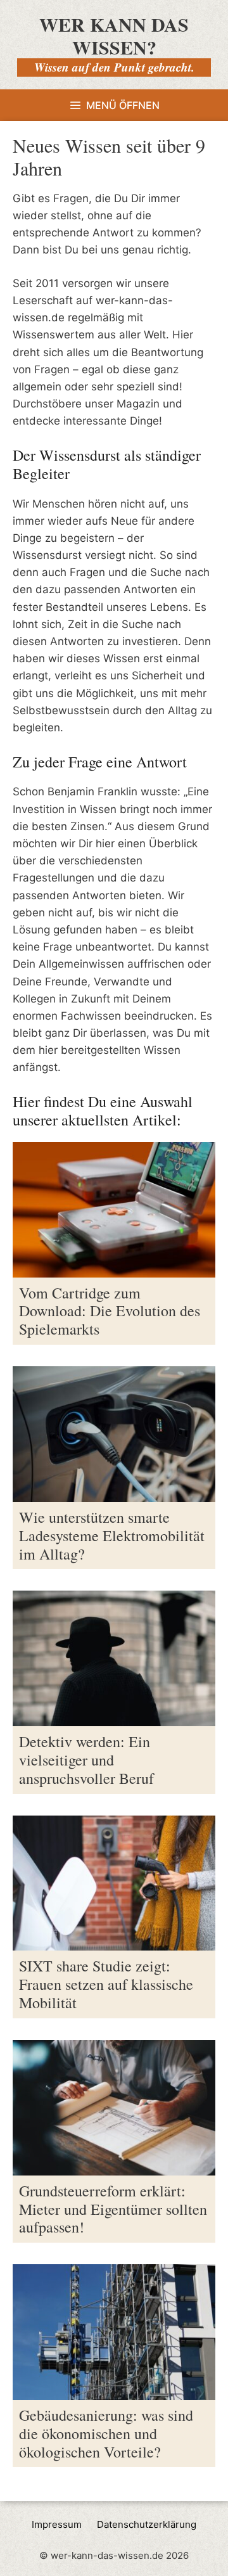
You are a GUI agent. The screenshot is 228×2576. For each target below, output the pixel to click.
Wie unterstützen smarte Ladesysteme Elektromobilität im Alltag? (112, 1535)
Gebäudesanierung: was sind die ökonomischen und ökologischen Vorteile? (106, 2433)
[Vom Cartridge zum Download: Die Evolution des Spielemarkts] (114, 1268)
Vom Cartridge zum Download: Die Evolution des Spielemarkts (110, 1311)
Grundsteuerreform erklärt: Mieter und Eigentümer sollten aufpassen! (113, 2209)
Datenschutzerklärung (147, 2524)
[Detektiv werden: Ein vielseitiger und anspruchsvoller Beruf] (114, 1717)
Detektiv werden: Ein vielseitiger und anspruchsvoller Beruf (86, 1760)
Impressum (57, 2524)
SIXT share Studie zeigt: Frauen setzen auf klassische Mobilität (106, 1984)
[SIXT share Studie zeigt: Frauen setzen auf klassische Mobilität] (114, 1942)
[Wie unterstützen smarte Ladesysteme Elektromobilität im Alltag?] (114, 1493)
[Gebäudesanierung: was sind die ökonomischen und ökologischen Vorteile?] (114, 2391)
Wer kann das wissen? (114, 35)
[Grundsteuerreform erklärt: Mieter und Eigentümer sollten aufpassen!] (114, 2167)
